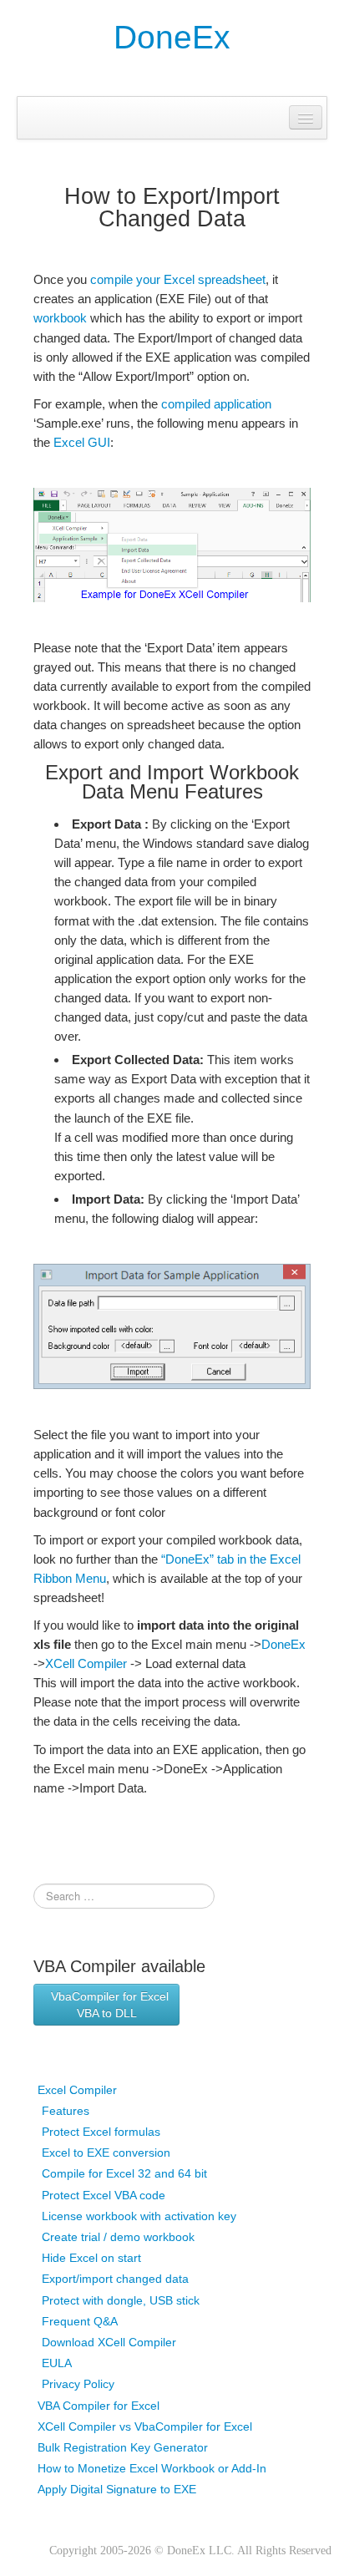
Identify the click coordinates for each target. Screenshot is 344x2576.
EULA (57, 2363)
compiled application (216, 404)
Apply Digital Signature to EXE (117, 2489)
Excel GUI (82, 442)
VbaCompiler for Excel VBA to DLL (106, 2005)
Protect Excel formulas (101, 2132)
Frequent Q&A (80, 2321)
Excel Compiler (77, 2090)
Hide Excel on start (91, 2258)
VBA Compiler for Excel (99, 2406)
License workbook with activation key (139, 2216)
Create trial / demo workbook (118, 2237)
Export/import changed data (115, 2279)
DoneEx (172, 37)
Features (66, 2111)
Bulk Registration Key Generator (123, 2447)
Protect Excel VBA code (104, 2195)
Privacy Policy (78, 2384)
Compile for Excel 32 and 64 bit (124, 2173)
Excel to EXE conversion (106, 2153)
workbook (60, 318)
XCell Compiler (86, 1663)
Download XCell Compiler (109, 2342)
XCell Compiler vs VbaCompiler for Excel (145, 2426)
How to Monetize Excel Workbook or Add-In (152, 2468)
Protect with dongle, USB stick (121, 2300)
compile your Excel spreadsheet (178, 279)
